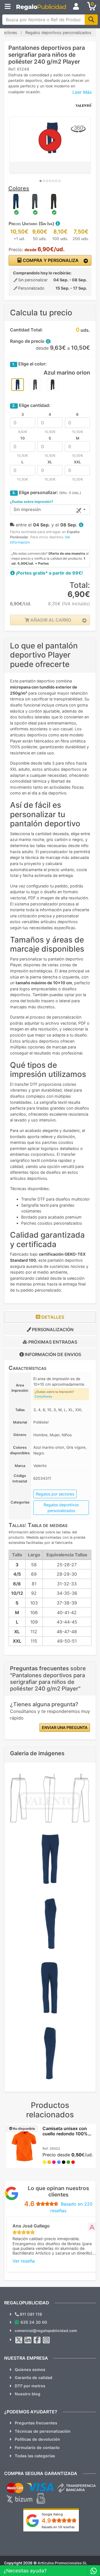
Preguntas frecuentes (36, 2423)
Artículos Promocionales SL (62, 2563)
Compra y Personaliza (50, 260)
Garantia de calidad (33, 2378)
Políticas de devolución (37, 2439)
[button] (57, 224)
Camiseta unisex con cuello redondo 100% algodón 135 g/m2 (65, 2134)
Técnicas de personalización (43, 2431)
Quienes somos (30, 2369)
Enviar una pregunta (65, 1727)
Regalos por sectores (55, 1494)
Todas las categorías (35, 2456)
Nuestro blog (27, 2394)
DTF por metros (30, 2386)
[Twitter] (19, 2340)
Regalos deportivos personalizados (61, 1508)
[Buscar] (91, 20)
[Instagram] (46, 2340)
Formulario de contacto (37, 2448)
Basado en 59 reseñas (58, 2527)
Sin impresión (27, 509)
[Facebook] (37, 2340)
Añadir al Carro (50, 620)
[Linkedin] (28, 2340)
